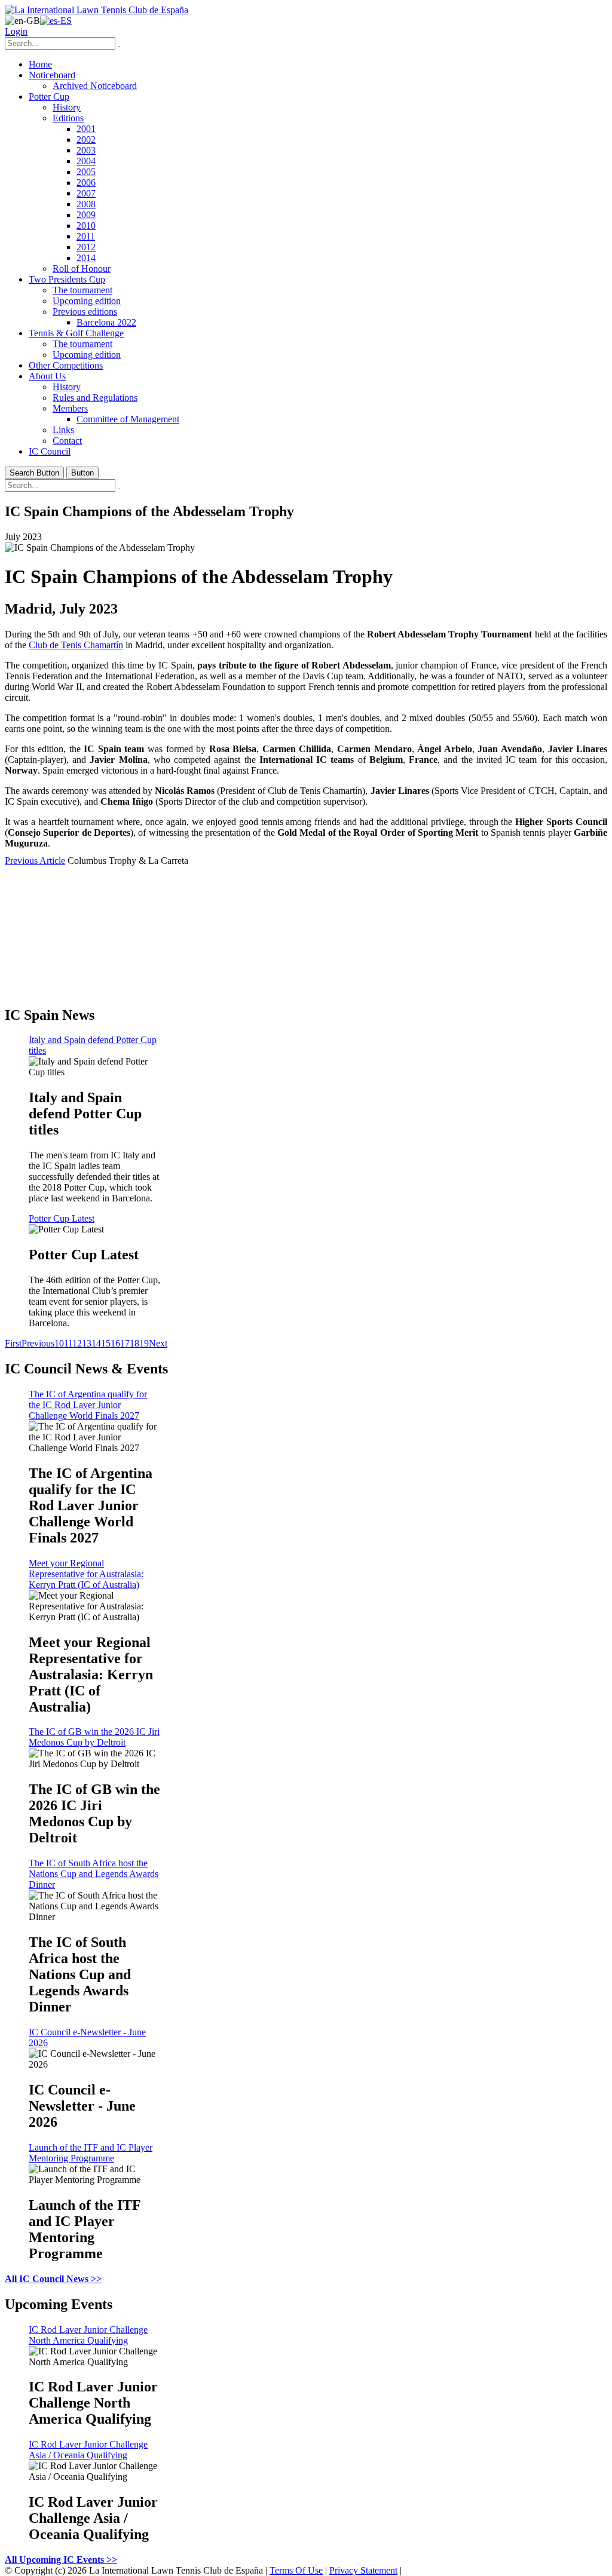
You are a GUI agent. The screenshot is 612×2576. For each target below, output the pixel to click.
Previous (38, 1343)
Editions (68, 118)
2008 (86, 204)
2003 (86, 150)
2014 (86, 258)
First (13, 1343)
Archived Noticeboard (95, 86)
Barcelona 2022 (106, 322)
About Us (47, 376)
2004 (86, 161)
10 (59, 1343)
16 (115, 1343)
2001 (86, 129)
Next (158, 1343)
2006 (86, 183)
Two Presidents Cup (67, 279)
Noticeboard (52, 75)
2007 (86, 193)
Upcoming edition (87, 301)
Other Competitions (66, 365)
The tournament (82, 290)
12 (77, 1343)
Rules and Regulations (95, 398)
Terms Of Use (296, 2570)
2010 (86, 226)
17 (125, 1343)
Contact (67, 441)
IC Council (50, 451)
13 (87, 1343)
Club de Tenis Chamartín (76, 645)
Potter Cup (49, 96)
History (67, 107)
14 (96, 1343)
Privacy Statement (363, 2570)
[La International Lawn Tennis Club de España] (97, 10)
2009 (86, 215)
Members (70, 408)
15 (106, 1343)
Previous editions (85, 312)
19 (144, 1343)
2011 (86, 236)
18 (134, 1343)
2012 (86, 247)
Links (63, 430)
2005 (86, 172)
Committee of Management (128, 419)
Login (16, 31)
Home (40, 64)
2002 (86, 139)
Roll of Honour (82, 269)
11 (68, 1343)
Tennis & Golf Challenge (76, 333)
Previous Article (35, 861)
